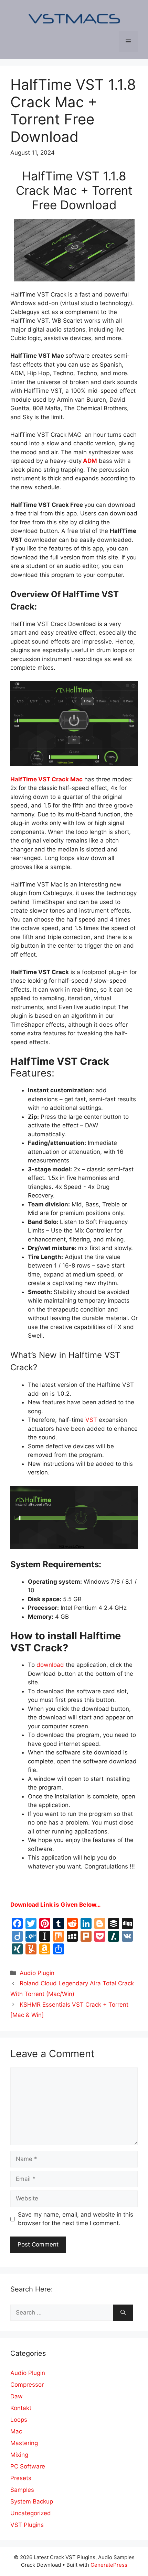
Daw (17, 2396)
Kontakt (21, 2408)
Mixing (19, 2455)
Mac (16, 2431)
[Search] (123, 2313)
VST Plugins (27, 2525)
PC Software (28, 2466)
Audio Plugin (37, 1973)
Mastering (24, 2443)
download (49, 1665)
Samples (22, 2490)
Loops (19, 2420)
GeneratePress (109, 2565)
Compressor (27, 2385)
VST (91, 1420)
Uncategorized (31, 2513)
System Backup (32, 2501)
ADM (89, 461)
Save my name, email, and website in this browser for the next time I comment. (76, 2219)
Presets (21, 2478)
